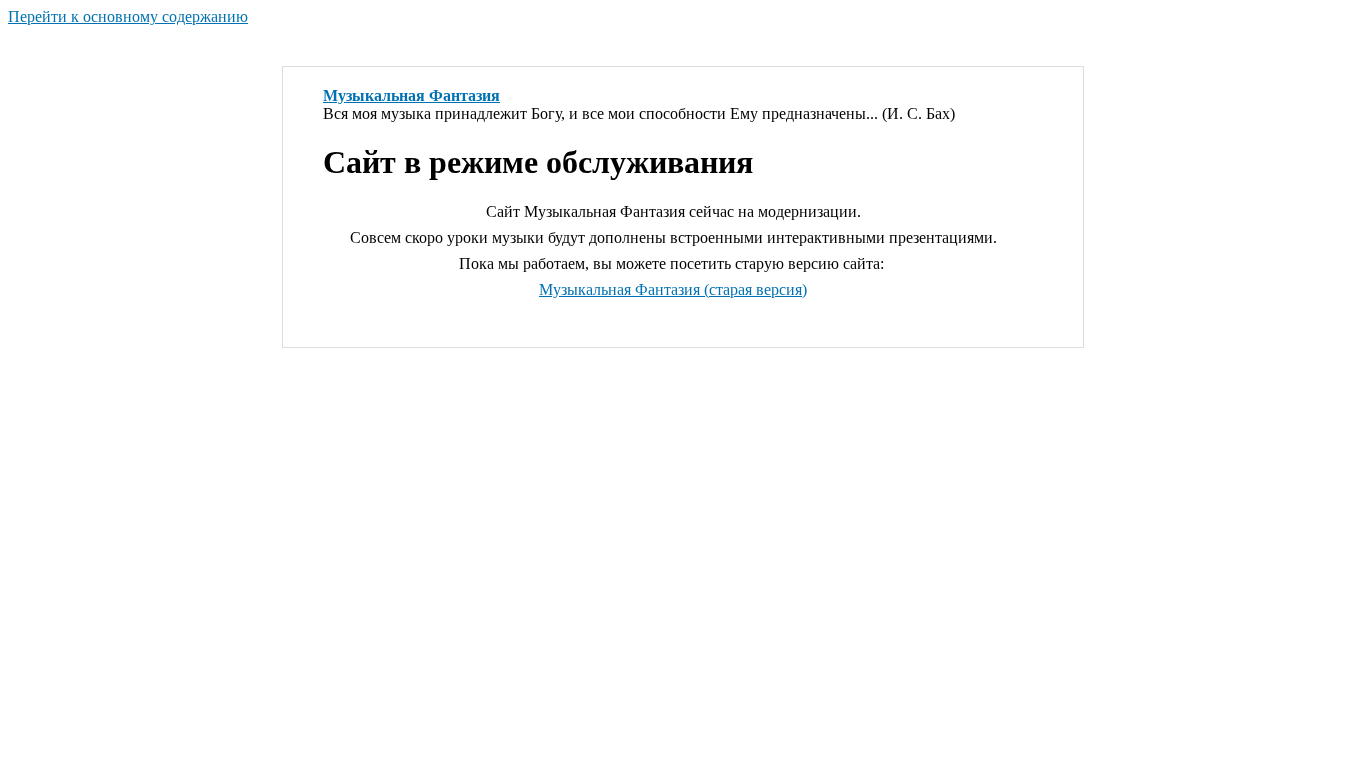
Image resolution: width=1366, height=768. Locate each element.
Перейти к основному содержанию (128, 16)
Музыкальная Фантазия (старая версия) (673, 289)
